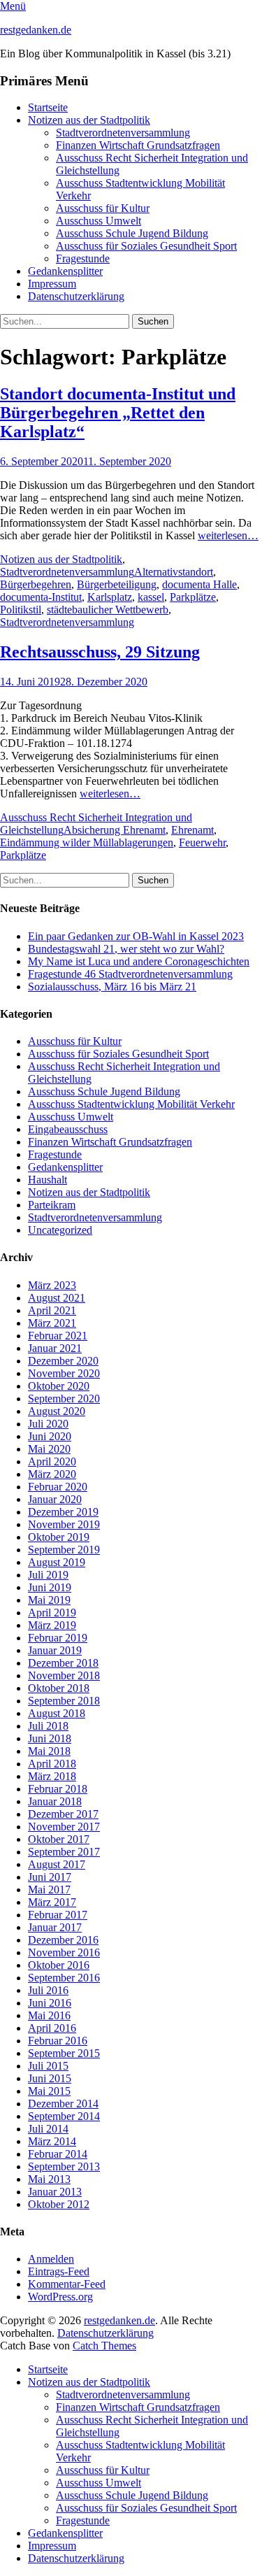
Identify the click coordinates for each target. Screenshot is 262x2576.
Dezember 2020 (63, 1361)
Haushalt (48, 1180)
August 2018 (57, 1713)
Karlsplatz (110, 597)
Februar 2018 (58, 1789)
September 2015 (64, 2053)
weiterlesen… (228, 535)
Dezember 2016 (63, 1940)
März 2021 (52, 1323)
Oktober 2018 (59, 1688)
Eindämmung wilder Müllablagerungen (87, 842)
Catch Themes (104, 2346)
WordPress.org (60, 2297)
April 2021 (52, 1310)
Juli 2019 (48, 1575)
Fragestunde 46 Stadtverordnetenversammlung (130, 974)
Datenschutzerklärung (76, 296)
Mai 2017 (49, 1890)
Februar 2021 (58, 1336)
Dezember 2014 (63, 2104)
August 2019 (57, 1562)
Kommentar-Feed (67, 2284)
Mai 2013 (49, 2179)
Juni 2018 (50, 1738)
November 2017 (64, 1827)
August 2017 (57, 1864)
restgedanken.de (36, 30)
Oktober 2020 (59, 1386)
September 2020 (64, 1399)
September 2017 (64, 1852)
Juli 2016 (48, 1990)
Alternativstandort (174, 572)
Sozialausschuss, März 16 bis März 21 (112, 987)
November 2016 (64, 1952)
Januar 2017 (55, 1927)
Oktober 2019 (59, 1537)
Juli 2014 (48, 2129)
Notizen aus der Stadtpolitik (89, 120)
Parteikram (52, 1205)
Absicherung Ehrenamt (115, 830)
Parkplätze (193, 597)
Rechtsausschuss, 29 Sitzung (100, 652)
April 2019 (52, 1613)
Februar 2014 (58, 2154)
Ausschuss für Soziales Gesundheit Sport (146, 246)
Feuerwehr (202, 842)
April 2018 (52, 1764)
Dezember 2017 (63, 1814)
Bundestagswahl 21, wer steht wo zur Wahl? (126, 949)
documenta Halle (199, 584)
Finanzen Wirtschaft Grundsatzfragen (138, 145)
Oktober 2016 (59, 1965)
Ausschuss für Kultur (103, 208)
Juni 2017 (50, 1877)
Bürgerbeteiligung (117, 584)
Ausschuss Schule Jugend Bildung (132, 233)
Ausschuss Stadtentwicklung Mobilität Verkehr (131, 1104)
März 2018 (52, 1776)
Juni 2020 (50, 1436)
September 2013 (64, 2166)
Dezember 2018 (63, 1663)
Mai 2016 (49, 2015)
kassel (151, 597)
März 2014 (52, 2141)
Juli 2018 (48, 1726)
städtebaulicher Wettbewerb (108, 610)
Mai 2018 (49, 1751)
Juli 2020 (48, 1424)
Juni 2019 (50, 1587)
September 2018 (64, 1701)
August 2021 (57, 1298)
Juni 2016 (50, 2003)
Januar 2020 (55, 1499)
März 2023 (52, 1285)
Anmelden (51, 2259)
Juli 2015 (48, 2066)
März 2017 (52, 1902)
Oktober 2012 (59, 2204)
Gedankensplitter (65, 271)
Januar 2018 (55, 1801)
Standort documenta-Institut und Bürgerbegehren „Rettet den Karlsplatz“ (118, 413)
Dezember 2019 (63, 1512)
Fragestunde (83, 258)
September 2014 (64, 2116)
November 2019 (64, 1524)
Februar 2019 (58, 1638)
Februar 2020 (58, 1487)
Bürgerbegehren (36, 584)
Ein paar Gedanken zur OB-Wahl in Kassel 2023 (136, 936)
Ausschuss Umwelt (99, 221)
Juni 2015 (50, 2078)
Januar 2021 (55, 1348)
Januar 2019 (55, 1650)
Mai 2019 (49, 1600)
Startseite (48, 107)
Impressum (52, 284)
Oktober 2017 (59, 1839)
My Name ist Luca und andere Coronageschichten (139, 961)
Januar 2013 (55, 2192)
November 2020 (64, 1373)
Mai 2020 (49, 1449)
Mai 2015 (49, 2091)
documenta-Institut (41, 597)
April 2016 (52, 2028)
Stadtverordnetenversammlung (123, 133)
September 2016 (64, 1978)
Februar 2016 (58, 2041)
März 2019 (52, 1625)
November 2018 (64, 1675)
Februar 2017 (58, 1915)
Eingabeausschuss (68, 1129)
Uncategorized (60, 1230)
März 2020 (52, 1474)
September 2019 (64, 1550)
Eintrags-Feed (59, 2271)
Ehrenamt (192, 830)
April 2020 (52, 1461)
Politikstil (21, 610)
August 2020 (57, 1411)
